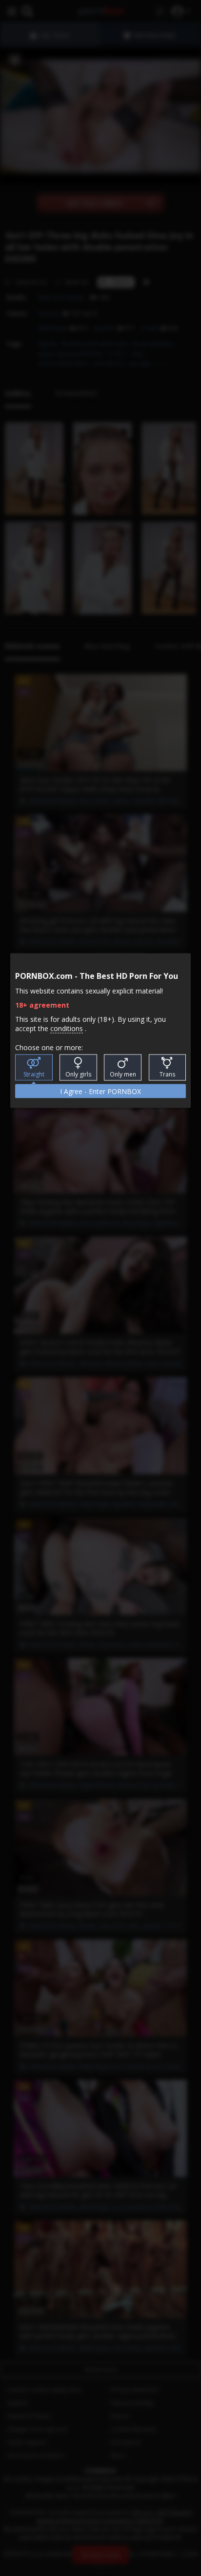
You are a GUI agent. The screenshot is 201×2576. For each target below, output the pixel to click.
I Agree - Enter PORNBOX (100, 1091)
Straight (34, 1074)
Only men (123, 1074)
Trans (167, 1074)
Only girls (78, 1074)
